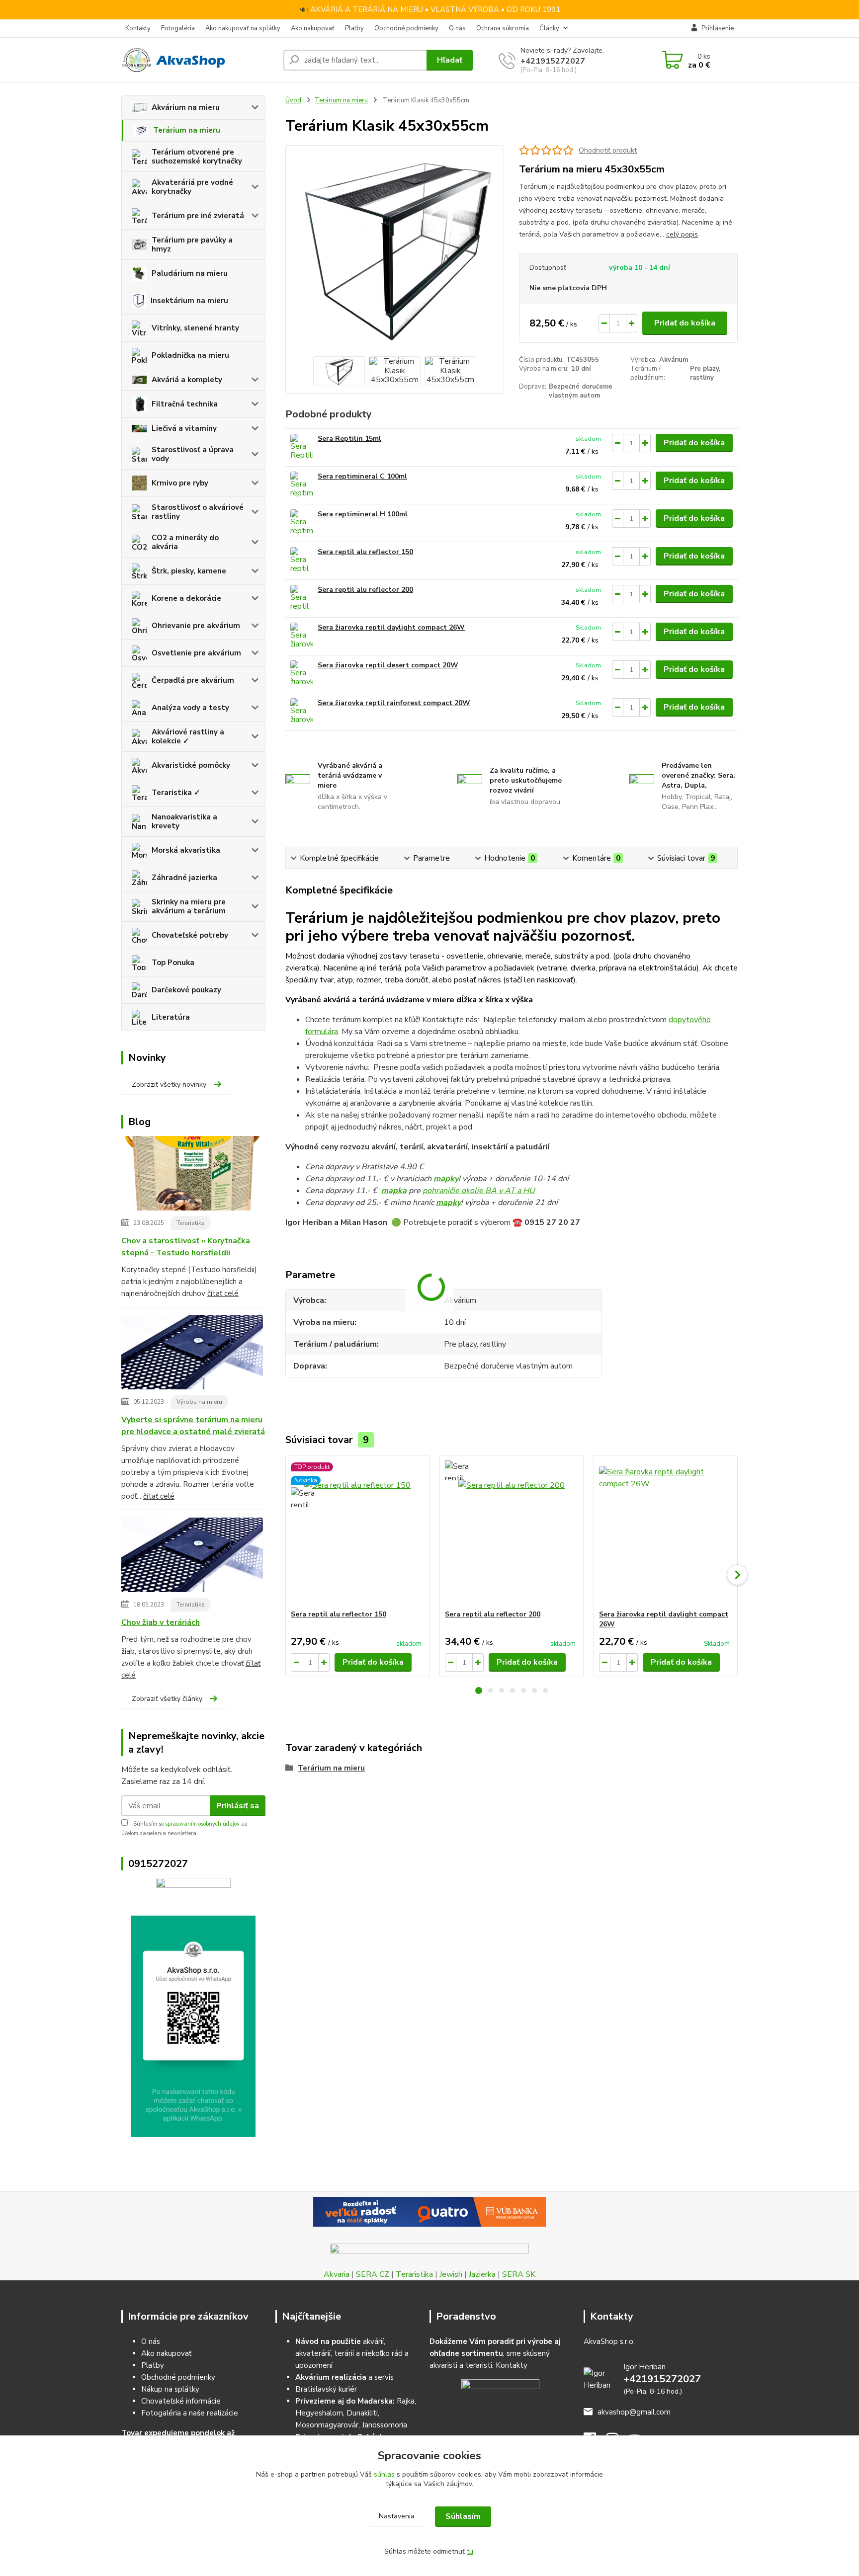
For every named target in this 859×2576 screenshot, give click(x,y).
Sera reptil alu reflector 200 (365, 590)
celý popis (682, 234)
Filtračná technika (185, 404)
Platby (354, 28)
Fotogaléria (178, 28)
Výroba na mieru (199, 1402)
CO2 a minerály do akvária (185, 542)
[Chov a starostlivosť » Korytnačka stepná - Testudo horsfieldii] (192, 1175)
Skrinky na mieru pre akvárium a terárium (189, 906)
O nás (457, 28)
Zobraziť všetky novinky (169, 1085)
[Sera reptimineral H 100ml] (301, 523)
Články (549, 28)
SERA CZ (373, 2274)
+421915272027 (553, 61)
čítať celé (223, 1293)
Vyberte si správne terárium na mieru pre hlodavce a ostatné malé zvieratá (193, 1426)
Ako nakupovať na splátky (243, 28)
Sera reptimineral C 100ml (362, 476)
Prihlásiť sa (238, 1806)
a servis (344, 2377)
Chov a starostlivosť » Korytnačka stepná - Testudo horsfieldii (186, 1247)
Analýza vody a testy (190, 708)
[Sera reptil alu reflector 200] (301, 599)
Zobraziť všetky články (167, 1699)
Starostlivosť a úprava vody (193, 454)
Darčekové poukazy (186, 990)
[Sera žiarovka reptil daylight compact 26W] (301, 636)
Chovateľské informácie (181, 2401)
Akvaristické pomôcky (191, 765)
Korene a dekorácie (186, 598)
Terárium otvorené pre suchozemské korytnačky (197, 157)
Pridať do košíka (685, 323)
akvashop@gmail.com (634, 2412)
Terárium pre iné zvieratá (198, 216)
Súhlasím (463, 2516)
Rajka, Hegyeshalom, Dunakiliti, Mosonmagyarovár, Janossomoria (356, 2413)
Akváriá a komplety (187, 380)
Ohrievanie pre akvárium (196, 626)
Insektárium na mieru (189, 301)
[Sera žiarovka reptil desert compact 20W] (301, 674)
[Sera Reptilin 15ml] (301, 447)
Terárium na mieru (187, 130)
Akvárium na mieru (186, 107)
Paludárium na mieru (190, 273)
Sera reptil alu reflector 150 (365, 552)
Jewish (451, 2274)
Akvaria (337, 2274)
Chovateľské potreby (190, 935)
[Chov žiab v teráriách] (192, 1557)
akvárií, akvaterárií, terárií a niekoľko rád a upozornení (352, 2353)
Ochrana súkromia (503, 28)
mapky (446, 1179)
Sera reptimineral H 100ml (363, 514)
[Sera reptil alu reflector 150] (301, 561)
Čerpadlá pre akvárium (193, 680)
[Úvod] (198, 60)
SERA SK (519, 2274)
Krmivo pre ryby (180, 483)
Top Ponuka (173, 963)
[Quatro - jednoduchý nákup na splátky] (429, 2212)
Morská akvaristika (186, 850)
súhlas (384, 2474)
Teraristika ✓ (176, 793)
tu (470, 2551)
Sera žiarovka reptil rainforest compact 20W (394, 703)
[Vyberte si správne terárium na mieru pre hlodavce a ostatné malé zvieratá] (192, 1354)
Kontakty (138, 28)
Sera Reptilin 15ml (349, 439)
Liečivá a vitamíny (184, 428)
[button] (479, 1690)
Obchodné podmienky (406, 28)
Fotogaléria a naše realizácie (190, 2413)
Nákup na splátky (170, 2389)
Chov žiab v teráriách (161, 1622)
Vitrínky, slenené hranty (195, 328)
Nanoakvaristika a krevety (184, 821)
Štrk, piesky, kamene (189, 571)
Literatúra (171, 1017)
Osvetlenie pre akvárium (196, 653)
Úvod (293, 100)
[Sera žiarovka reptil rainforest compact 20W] (301, 712)
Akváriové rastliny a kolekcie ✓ (188, 736)
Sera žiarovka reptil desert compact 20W (388, 665)
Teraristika (191, 1223)
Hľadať (450, 60)
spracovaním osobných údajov (202, 1824)
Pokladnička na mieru (190, 355)
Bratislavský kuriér (326, 2389)
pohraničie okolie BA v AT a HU (479, 1191)
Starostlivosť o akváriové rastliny (198, 512)
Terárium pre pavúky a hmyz (192, 244)
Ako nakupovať (313, 28)
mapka (394, 1191)
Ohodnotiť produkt (608, 150)
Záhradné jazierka (184, 878)
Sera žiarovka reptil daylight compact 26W (391, 627)
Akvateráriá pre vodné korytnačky (192, 187)
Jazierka (482, 2274)
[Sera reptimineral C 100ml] (301, 485)
